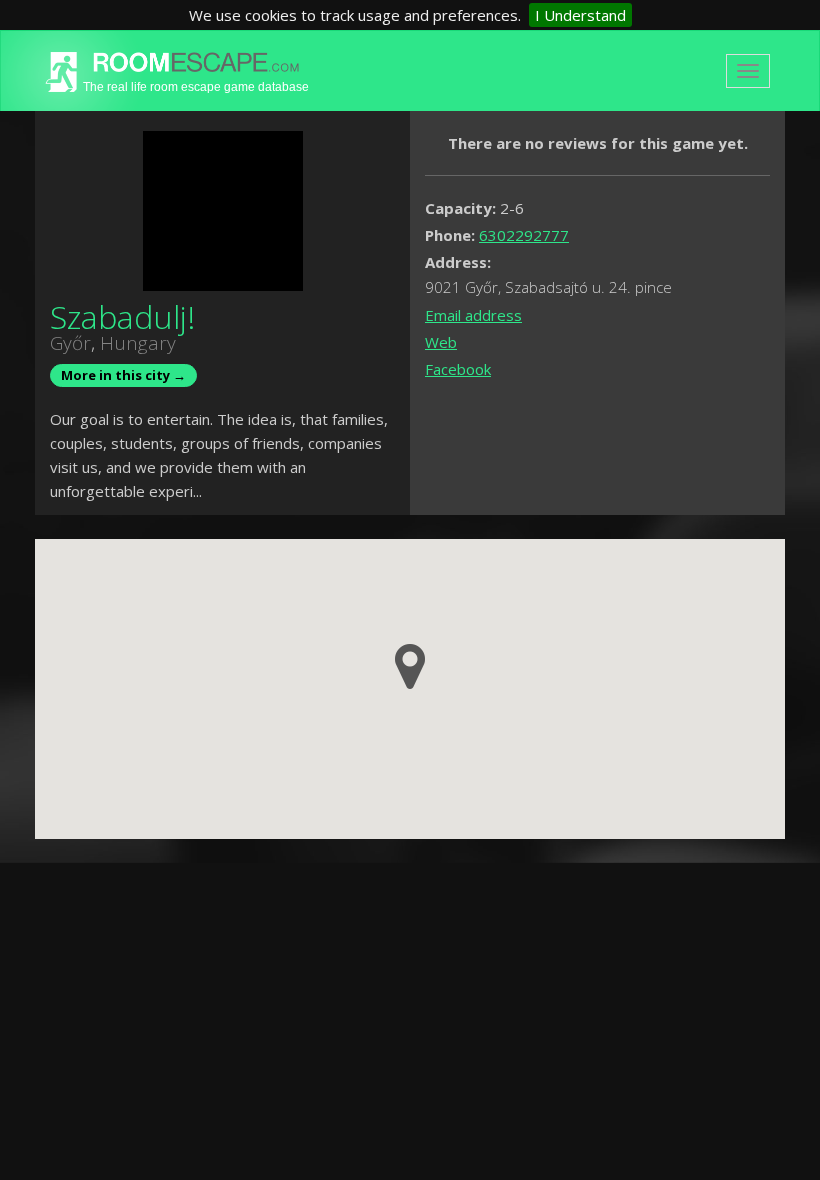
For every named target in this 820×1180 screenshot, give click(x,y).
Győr (70, 343)
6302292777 (524, 235)
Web (441, 342)
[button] (410, 666)
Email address (473, 315)
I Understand (580, 15)
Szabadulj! (122, 316)
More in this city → (123, 375)
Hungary (138, 343)
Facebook (458, 369)
